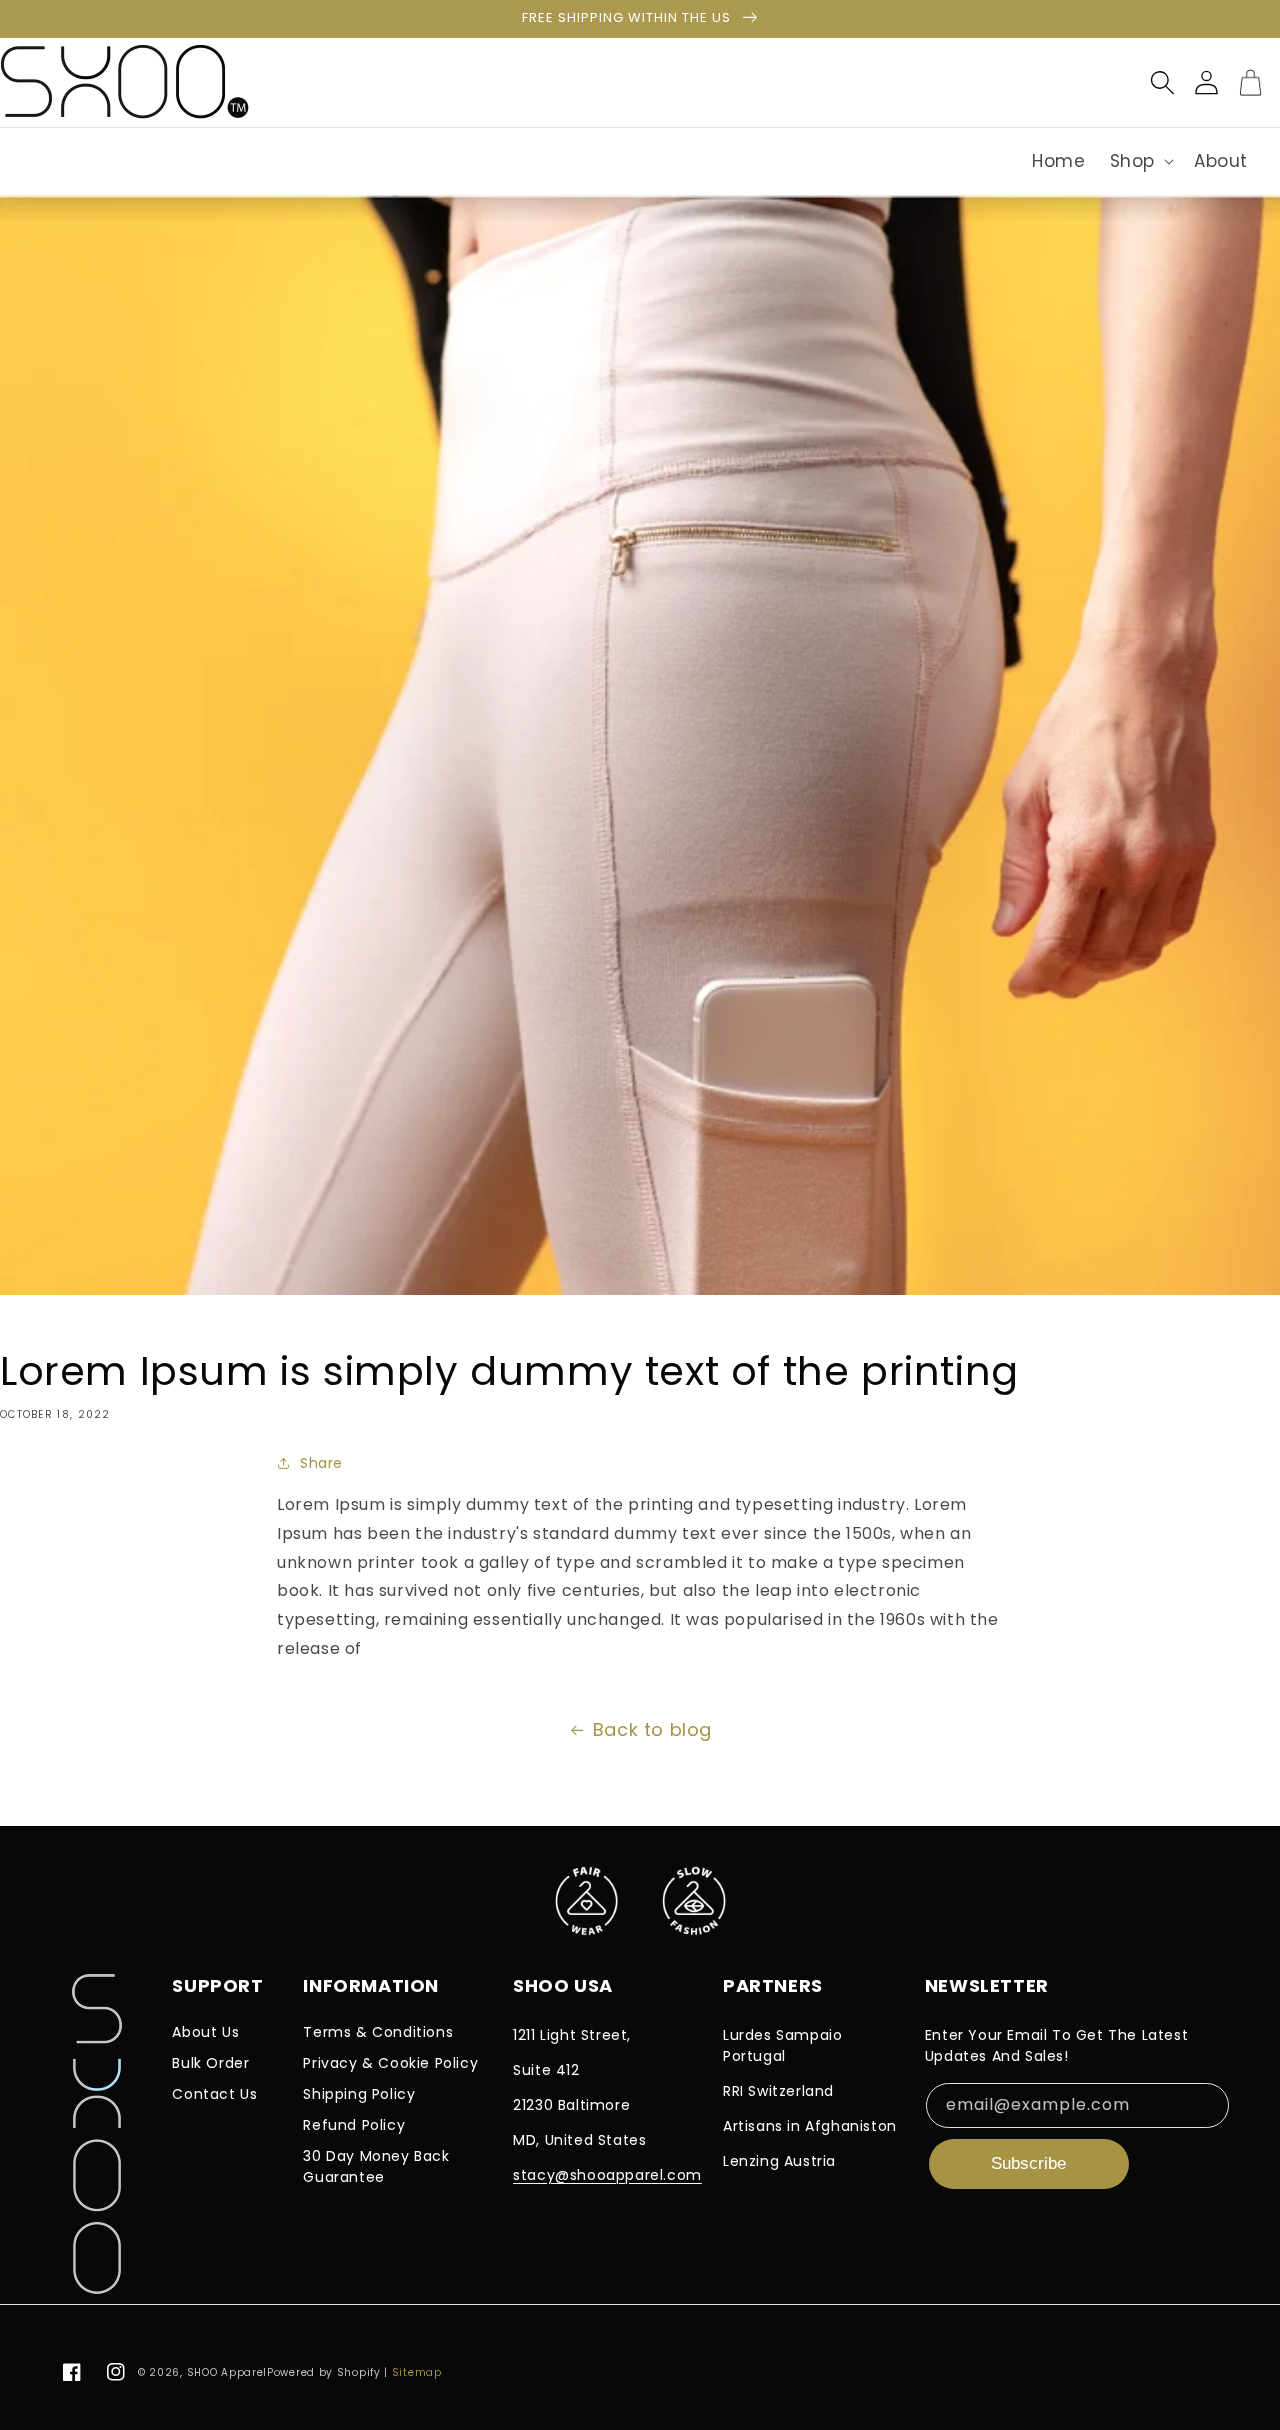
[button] (1140, 161)
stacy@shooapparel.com (607, 2175)
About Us (205, 2032)
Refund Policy (354, 2125)
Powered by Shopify (324, 2372)
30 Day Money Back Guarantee (376, 2166)
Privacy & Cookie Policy (390, 2063)
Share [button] (321, 1463)
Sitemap (417, 2372)
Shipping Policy (359, 2094)
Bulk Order (210, 2063)
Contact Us (214, 2094)
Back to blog (652, 1729)
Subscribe (1028, 2163)
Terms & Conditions (378, 2032)
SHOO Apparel (227, 2372)
